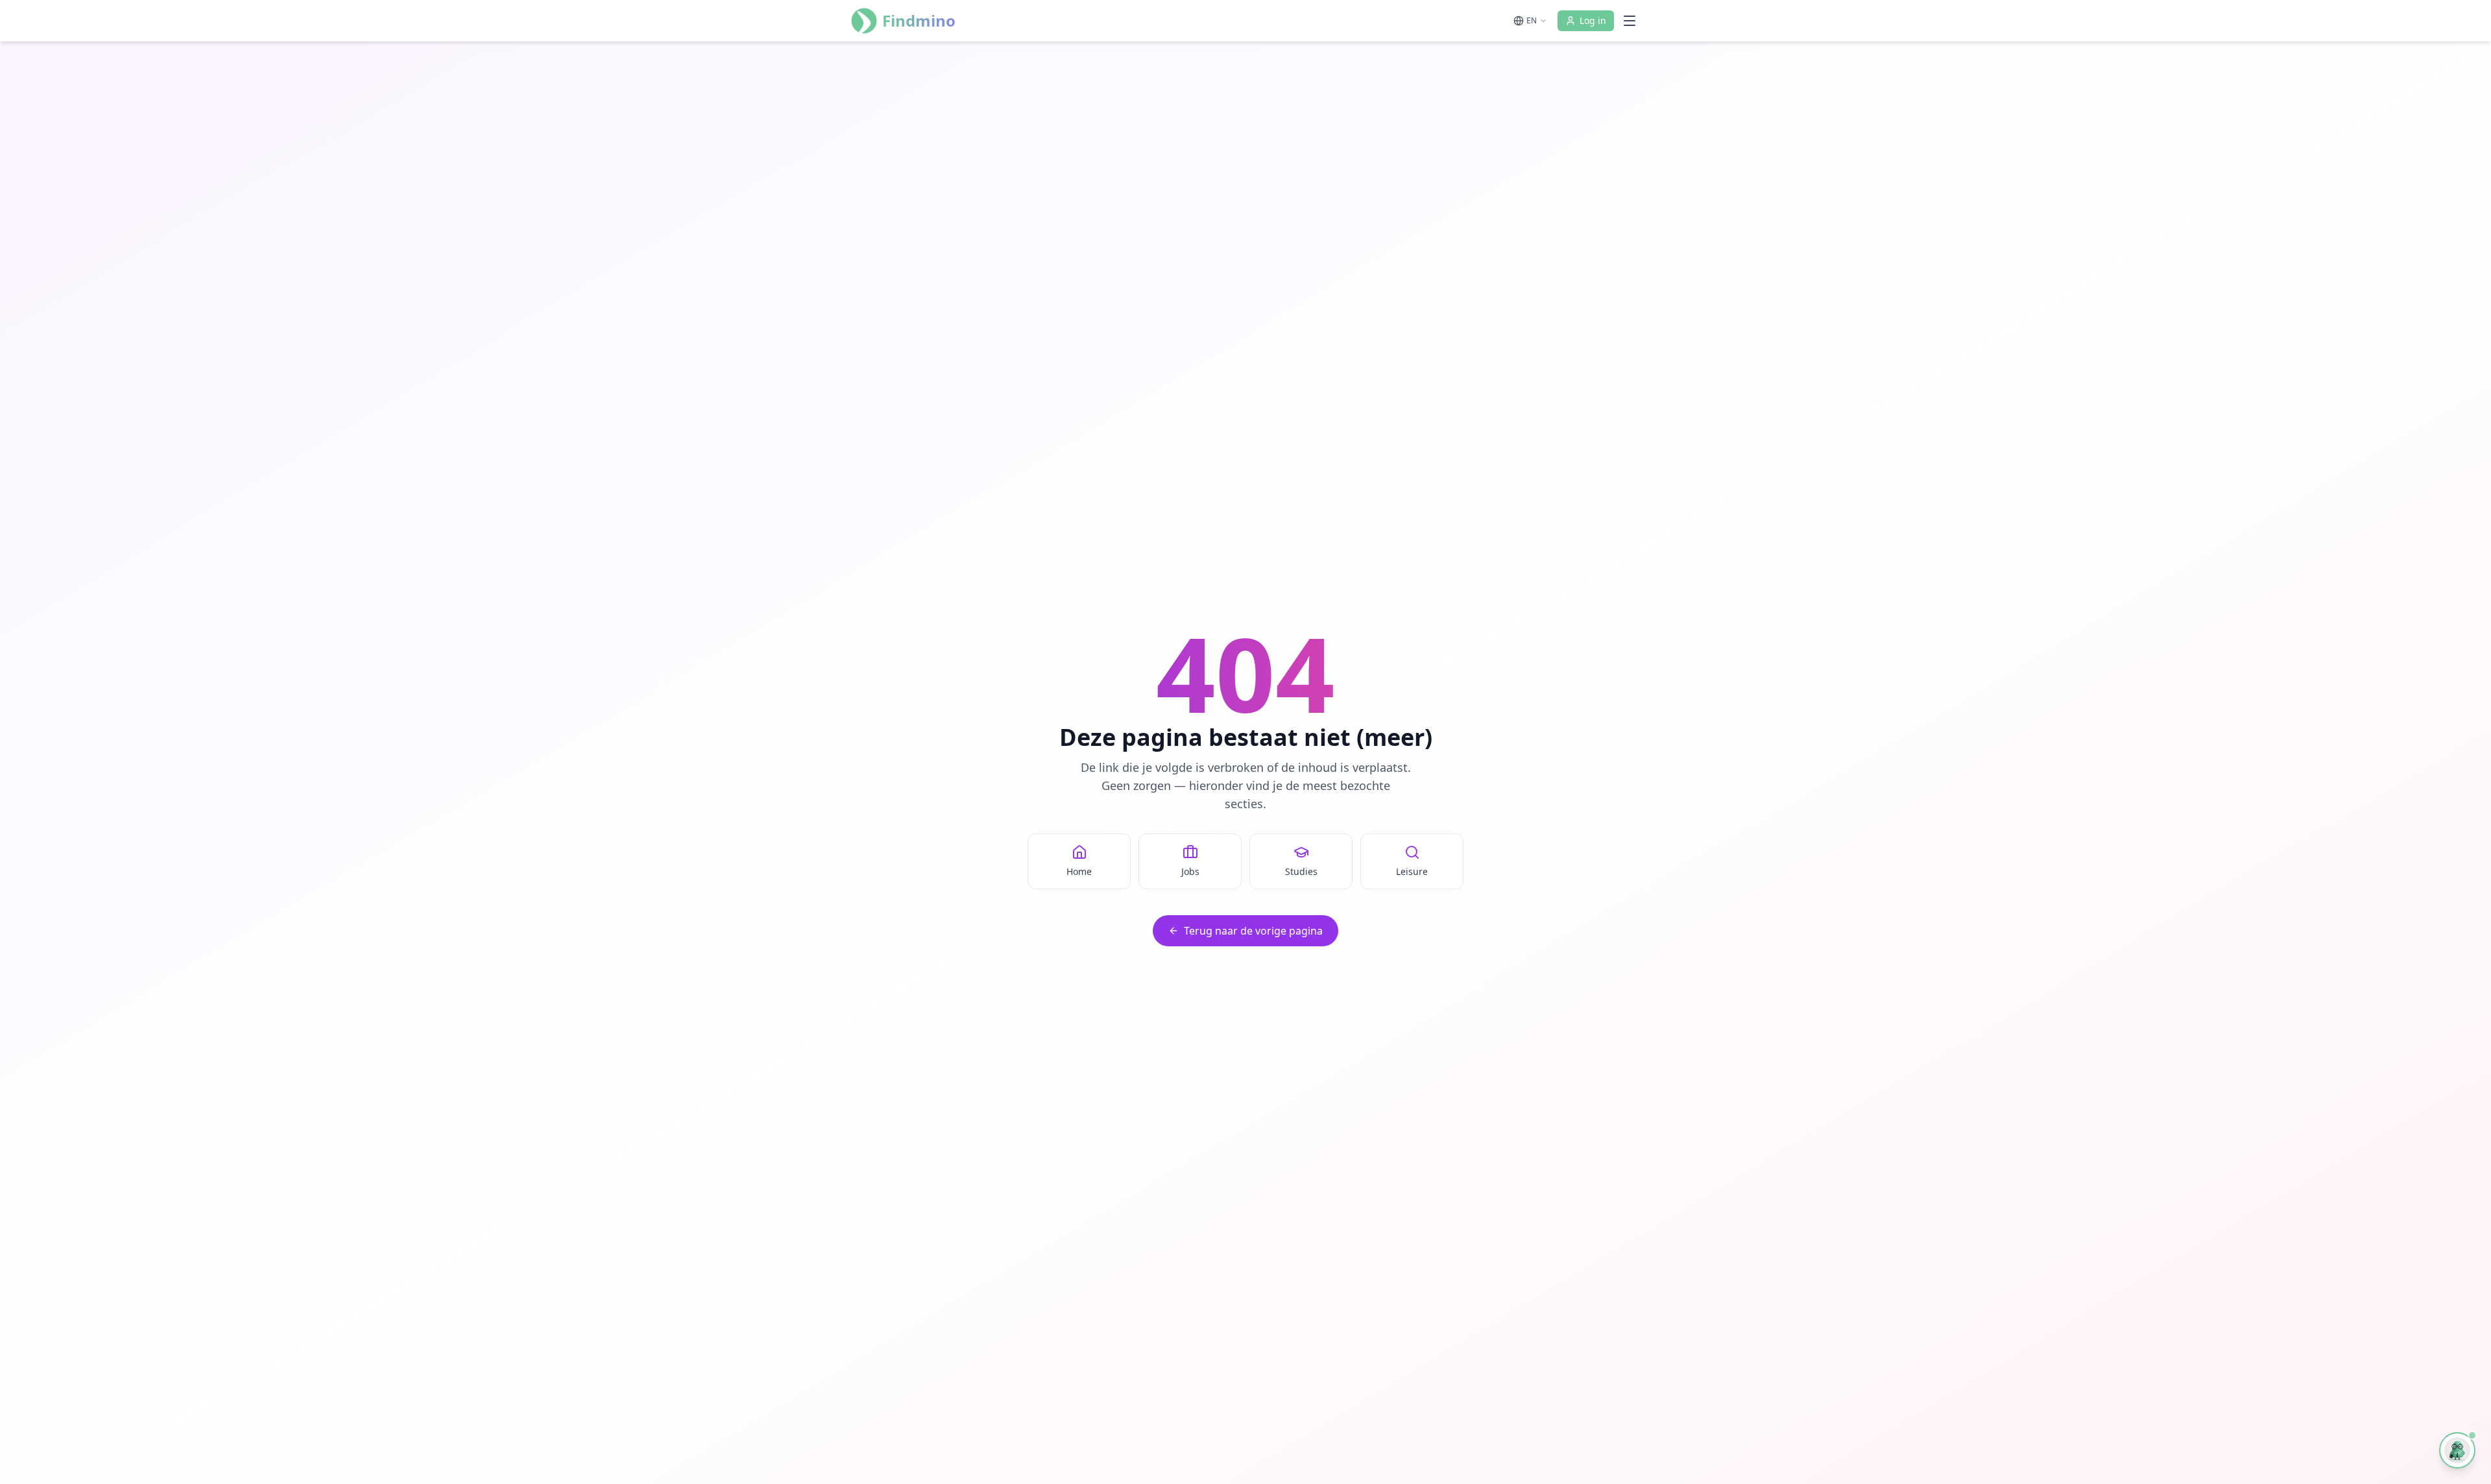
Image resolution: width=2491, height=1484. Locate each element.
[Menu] (1630, 21)
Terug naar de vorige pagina (1253, 931)
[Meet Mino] (2457, 1450)
